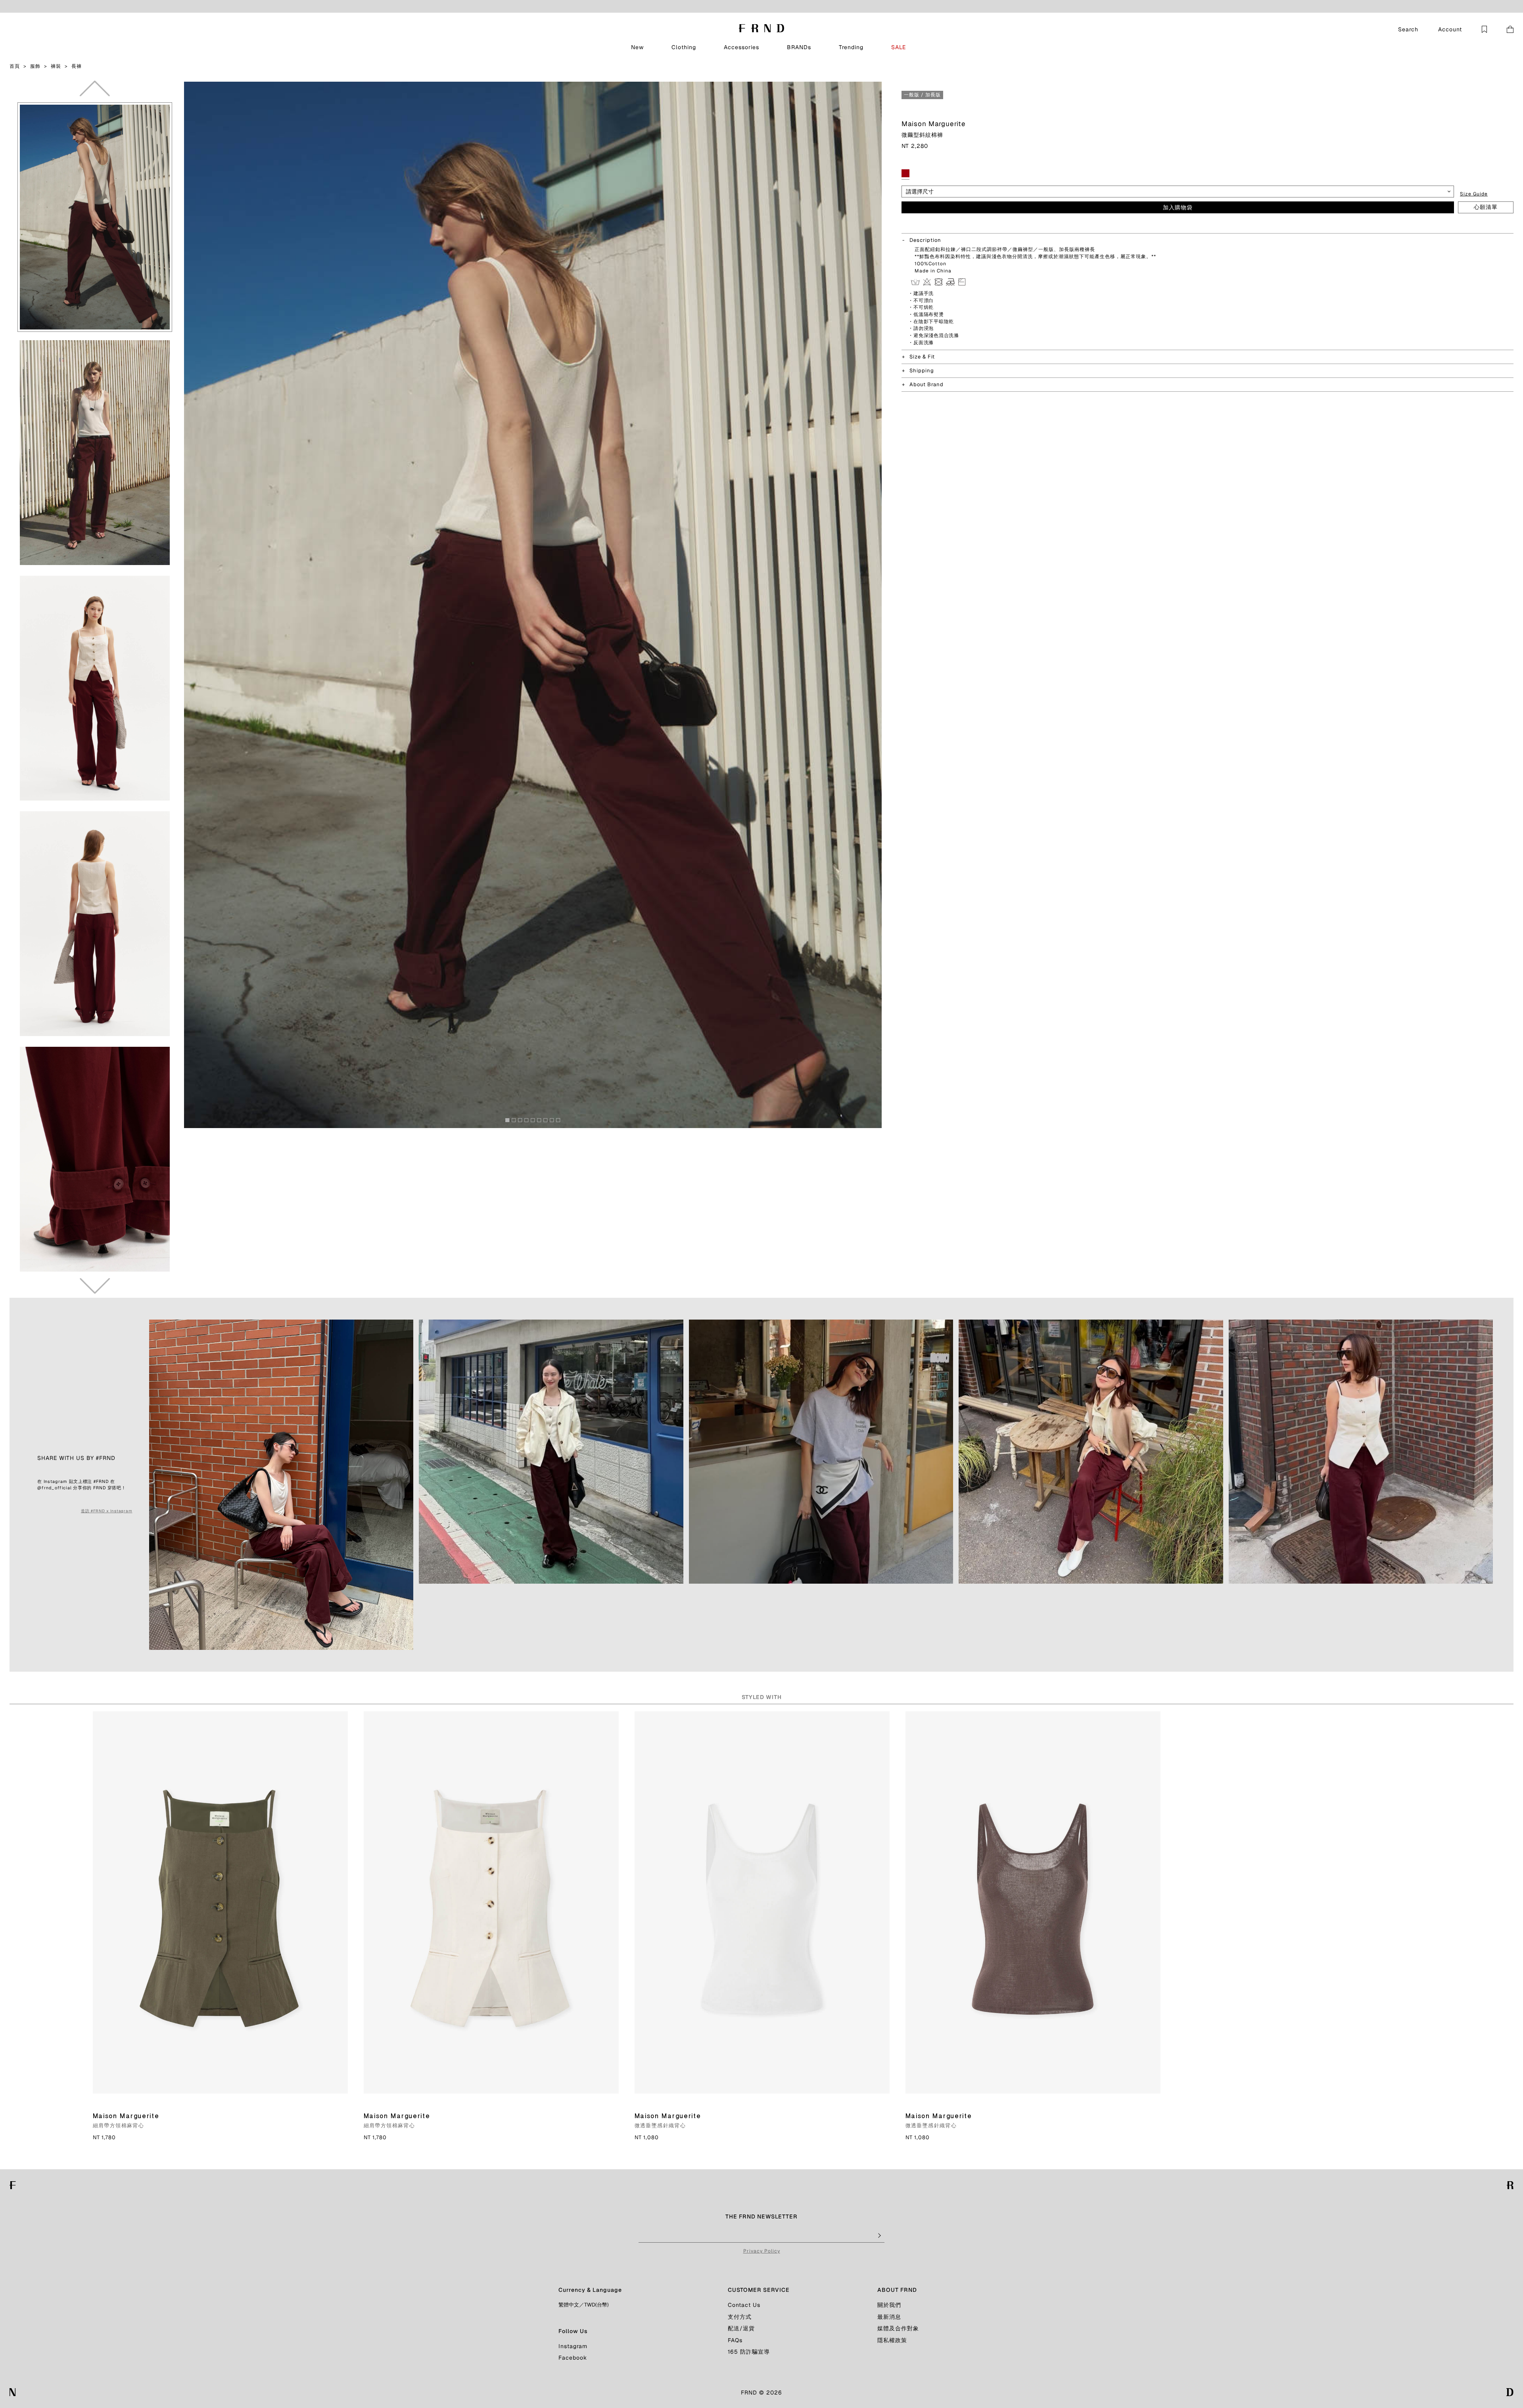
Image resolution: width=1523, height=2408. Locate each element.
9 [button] (560, 1122)
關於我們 (889, 2305)
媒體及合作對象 (898, 2328)
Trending (851, 47)
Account (1450, 29)
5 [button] (535, 1122)
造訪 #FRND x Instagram (106, 1511)
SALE (899, 47)
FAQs (735, 2340)
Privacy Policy (762, 2251)
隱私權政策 (892, 2340)
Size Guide (1474, 194)
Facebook (573, 2358)
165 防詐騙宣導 (749, 2352)
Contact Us (744, 2305)
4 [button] (529, 1122)
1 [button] (510, 1122)
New (637, 47)
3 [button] (522, 1122)
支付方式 (740, 2317)
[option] (95, 217)
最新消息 (889, 2317)
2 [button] (516, 1122)
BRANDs (799, 47)
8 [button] (554, 1122)
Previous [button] (95, 88)
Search (1408, 29)
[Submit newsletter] (879, 2236)
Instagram (573, 2346)
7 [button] (548, 1122)
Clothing (684, 47)
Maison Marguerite (934, 124)
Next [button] (95, 1286)
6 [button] (541, 1122)
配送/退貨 (741, 2328)
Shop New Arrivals (799, 6)
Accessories (741, 47)
